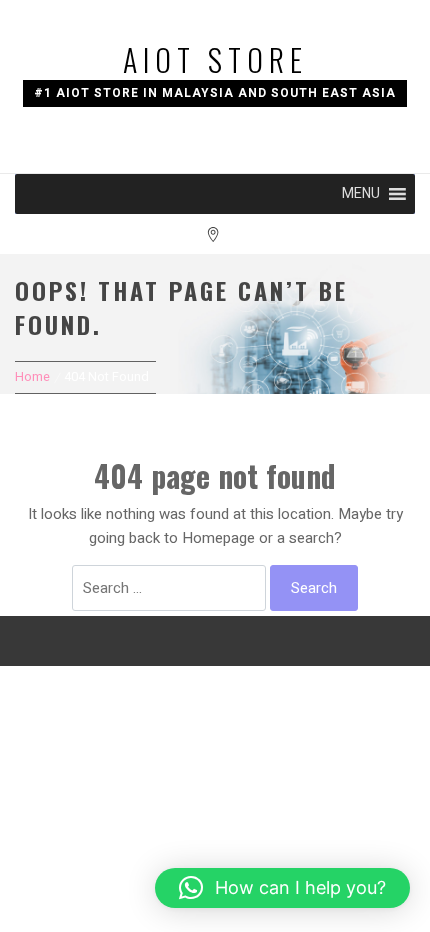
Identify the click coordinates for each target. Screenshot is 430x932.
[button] (361, 194)
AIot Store (215, 59)
